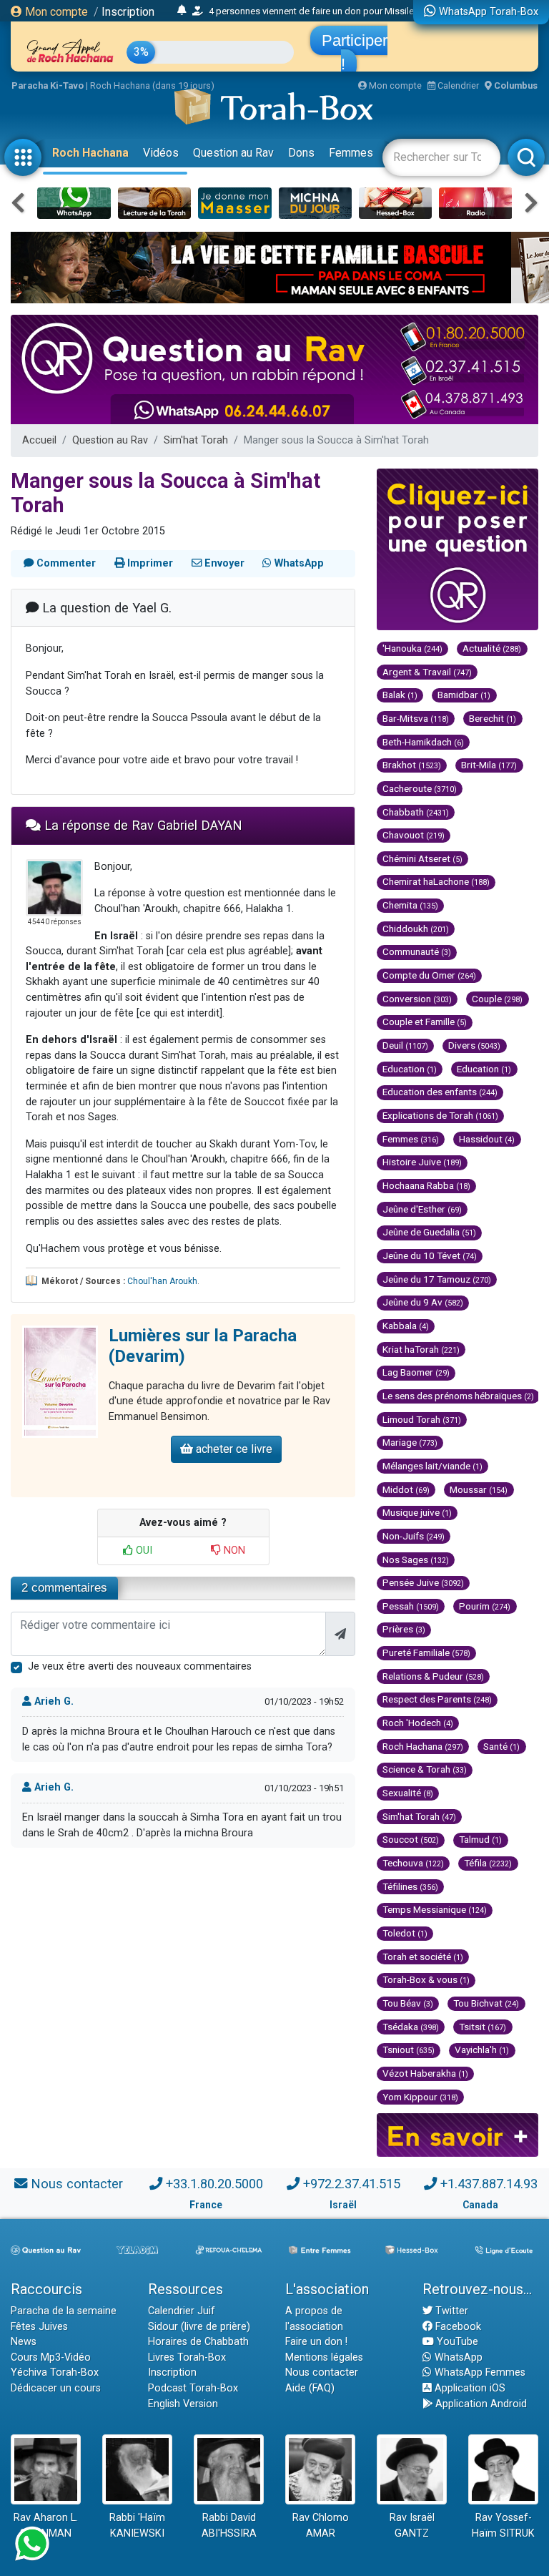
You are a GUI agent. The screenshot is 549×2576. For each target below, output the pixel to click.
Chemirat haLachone (436, 881)
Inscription (128, 12)
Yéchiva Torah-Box (55, 2372)
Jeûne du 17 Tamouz (437, 1279)
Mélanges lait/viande (432, 1466)
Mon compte (55, 12)
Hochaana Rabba (426, 1185)
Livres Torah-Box (187, 2357)
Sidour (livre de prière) (199, 2327)
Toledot (405, 1933)
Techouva (413, 1863)
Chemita (410, 905)
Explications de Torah (440, 1115)
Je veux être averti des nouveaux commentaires (140, 1666)
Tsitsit (483, 2027)
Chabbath (416, 812)
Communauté (417, 951)
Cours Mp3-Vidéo (51, 2357)
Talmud (480, 1839)
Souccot (411, 1839)
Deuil (405, 1045)
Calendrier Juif (182, 2311)
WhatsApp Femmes (479, 2372)
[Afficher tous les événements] (182, 11)
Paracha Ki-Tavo (48, 85)
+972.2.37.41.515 (352, 2184)
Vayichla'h (482, 2049)
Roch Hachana (90, 153)
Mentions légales (324, 2357)
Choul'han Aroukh (162, 1281)
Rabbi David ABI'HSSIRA (229, 2526)
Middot (406, 1489)
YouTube (456, 2342)
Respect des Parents (437, 1699)
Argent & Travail (427, 672)
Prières (404, 1629)
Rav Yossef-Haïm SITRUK (503, 2526)
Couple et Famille (425, 1022)
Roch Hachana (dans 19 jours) (152, 85)
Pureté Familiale (426, 1652)
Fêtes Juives (39, 2327)
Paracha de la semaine (64, 2311)
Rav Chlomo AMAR (321, 2526)
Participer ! (355, 52)
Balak (400, 695)
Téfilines (410, 1886)
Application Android (480, 2404)
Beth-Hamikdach (423, 742)
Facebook (457, 2327)
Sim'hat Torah (196, 440)
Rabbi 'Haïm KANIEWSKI (137, 2526)
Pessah (411, 1606)
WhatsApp (457, 2357)
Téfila (488, 1863)
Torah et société (423, 1957)
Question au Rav (233, 153)
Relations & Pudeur (433, 1676)
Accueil (39, 440)
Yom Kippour (420, 2097)
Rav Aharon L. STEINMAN (46, 2526)
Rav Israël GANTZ (412, 2526)
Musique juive (417, 1512)
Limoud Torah (422, 1419)
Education (410, 1069)
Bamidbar (464, 695)
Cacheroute (420, 788)
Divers (474, 1045)
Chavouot (414, 835)
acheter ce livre (233, 1449)
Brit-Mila (489, 765)
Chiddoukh (416, 929)
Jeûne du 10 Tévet (430, 1255)
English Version (183, 2404)
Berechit (493, 718)
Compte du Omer (429, 975)
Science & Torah (425, 1769)
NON (233, 1551)
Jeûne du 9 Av (423, 1302)
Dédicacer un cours (56, 2388)
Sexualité (408, 1793)
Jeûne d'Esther (422, 1209)
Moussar (479, 1489)
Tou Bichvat (486, 2003)
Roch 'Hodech (418, 1723)
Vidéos (161, 153)
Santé (501, 1746)
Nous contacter (77, 2184)
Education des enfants (440, 1092)
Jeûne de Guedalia (429, 1232)
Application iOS (469, 2388)
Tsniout (409, 2049)
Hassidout (487, 1139)
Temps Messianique (435, 1909)
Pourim (485, 1606)
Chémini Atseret (422, 858)
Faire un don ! (316, 2342)
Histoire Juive (422, 1162)
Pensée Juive (423, 1582)
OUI (143, 1551)
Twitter (450, 2311)
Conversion (417, 999)
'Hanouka (412, 648)
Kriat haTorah (421, 1349)
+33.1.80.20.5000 (214, 2184)
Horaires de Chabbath (198, 2342)
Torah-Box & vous (426, 1979)
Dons (301, 153)
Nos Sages (416, 1559)
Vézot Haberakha (425, 2073)
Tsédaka (411, 2027)
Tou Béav (408, 2003)
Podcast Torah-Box (193, 2388)
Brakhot (412, 765)
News (24, 2342)
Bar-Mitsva (416, 718)
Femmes (351, 153)
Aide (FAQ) (310, 2388)
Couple (497, 999)
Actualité (492, 648)
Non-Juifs (414, 1536)
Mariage (410, 1442)
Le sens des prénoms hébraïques (458, 1396)
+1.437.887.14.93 (489, 2184)
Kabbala (406, 1326)
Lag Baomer (416, 1372)
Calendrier (457, 85)
